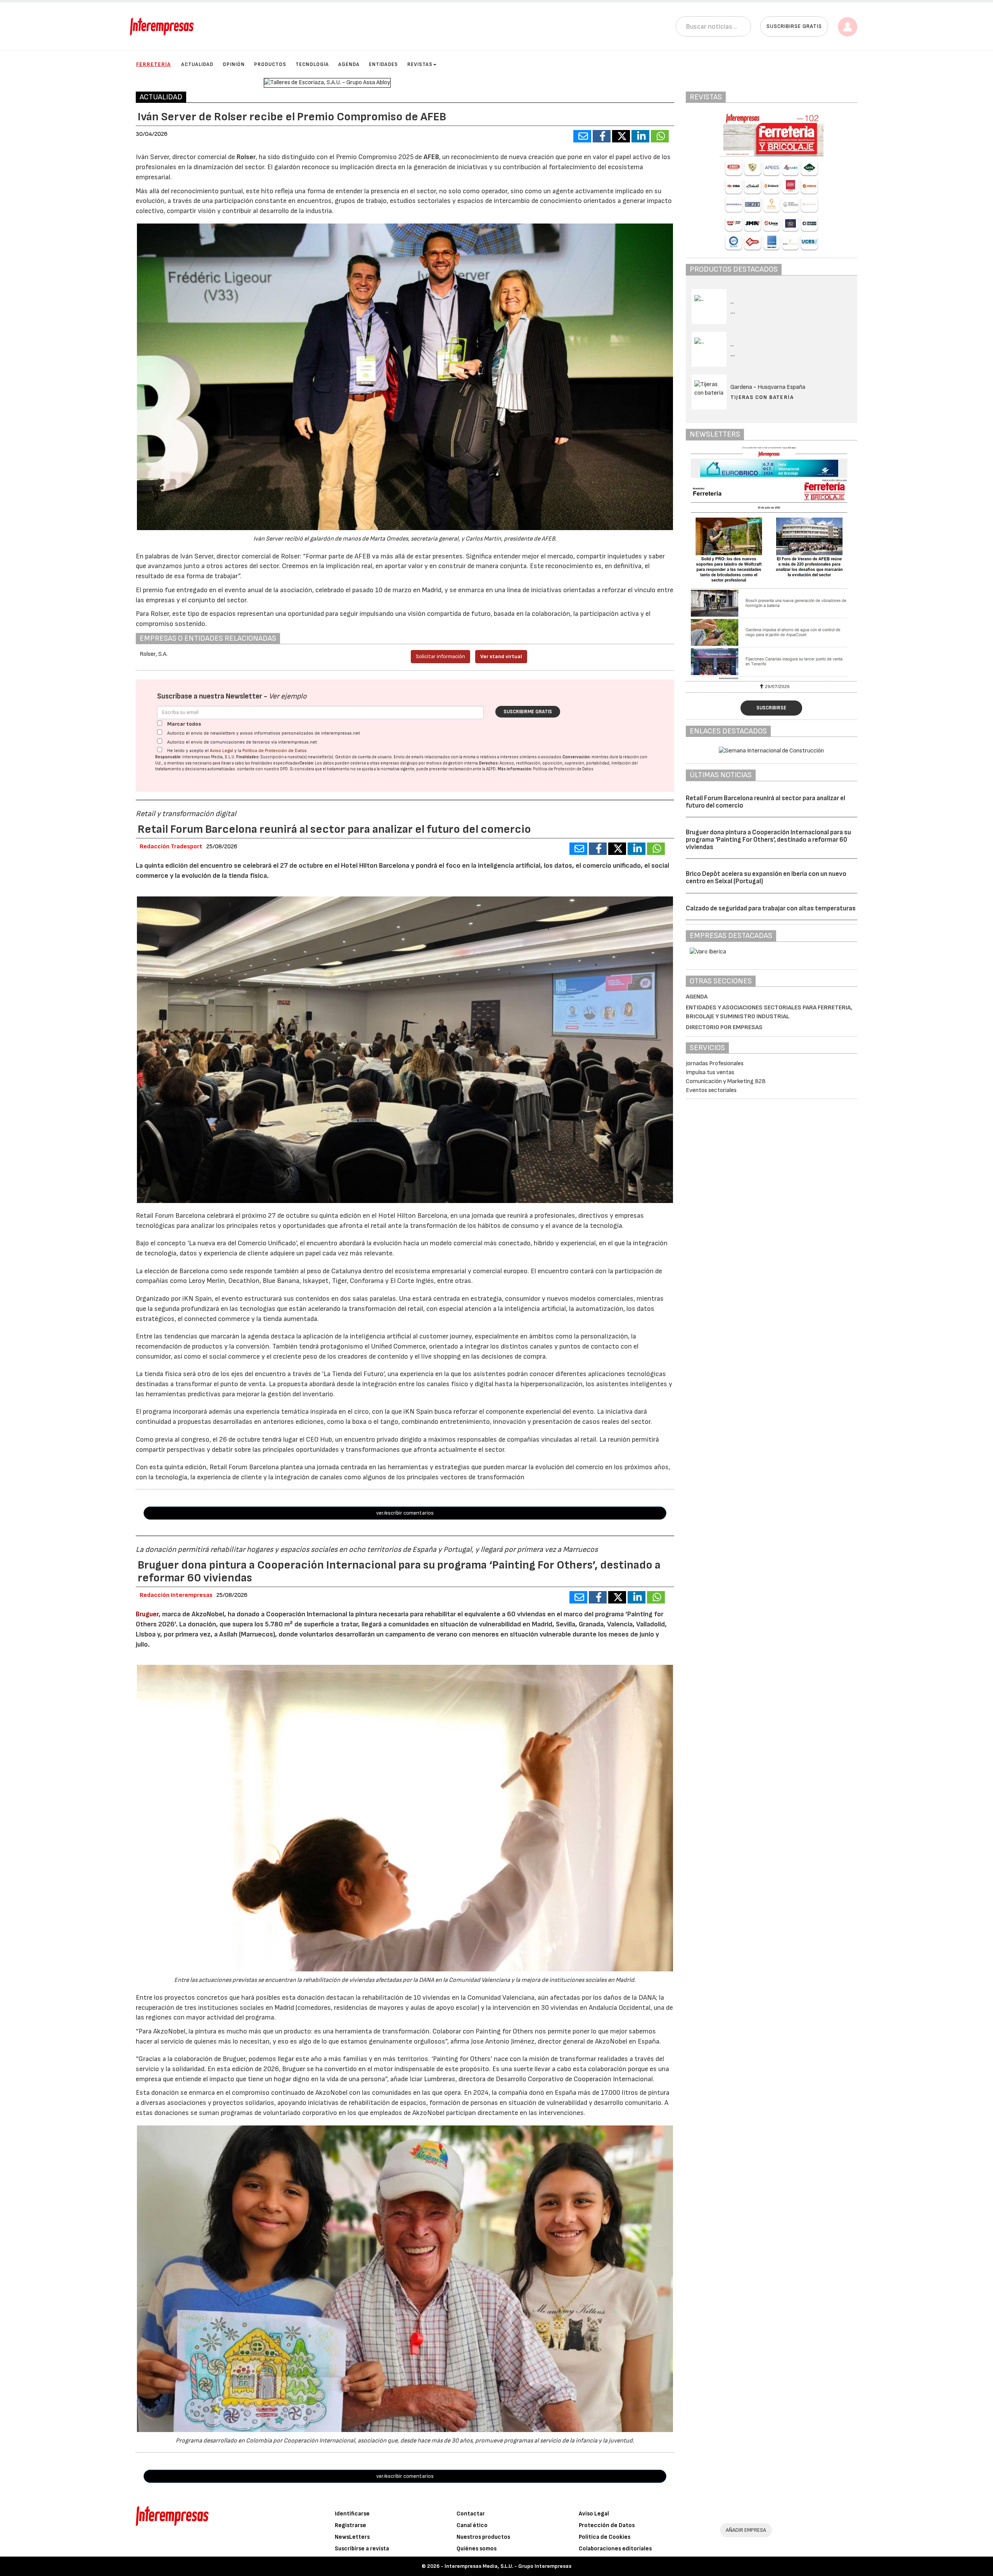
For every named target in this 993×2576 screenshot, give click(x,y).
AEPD (491, 769)
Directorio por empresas (724, 1027)
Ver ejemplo (288, 696)
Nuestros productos (483, 2537)
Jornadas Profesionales (715, 1064)
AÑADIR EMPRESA (746, 2530)
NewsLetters (352, 2537)
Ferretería (153, 64)
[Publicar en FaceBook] (602, 136)
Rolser (246, 157)
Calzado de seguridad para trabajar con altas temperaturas (771, 908)
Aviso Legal (221, 751)
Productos (270, 64)
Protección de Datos (607, 2525)
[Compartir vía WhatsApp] (660, 136)
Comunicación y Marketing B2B (726, 1081)
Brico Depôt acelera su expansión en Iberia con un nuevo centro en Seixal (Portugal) (766, 878)
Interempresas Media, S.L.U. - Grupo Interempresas (508, 2566)
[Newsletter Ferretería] (772, 563)
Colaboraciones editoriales (615, 2549)
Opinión (234, 64)
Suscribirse (771, 708)
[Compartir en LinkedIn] (640, 136)
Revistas (420, 64)
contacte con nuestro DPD (262, 769)
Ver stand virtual (501, 656)
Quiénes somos (477, 2549)
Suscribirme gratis (528, 712)
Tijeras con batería (762, 397)
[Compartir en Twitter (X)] (621, 136)
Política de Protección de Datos (275, 751)
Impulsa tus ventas (710, 1072)
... (733, 312)
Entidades (383, 64)
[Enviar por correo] (582, 136)
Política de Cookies (605, 2537)
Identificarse (352, 2514)
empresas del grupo (399, 763)
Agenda (349, 64)
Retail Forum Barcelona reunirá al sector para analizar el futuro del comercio (766, 802)
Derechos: (489, 763)
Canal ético (472, 2525)
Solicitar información (440, 656)
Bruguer (147, 1614)
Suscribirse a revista (362, 2549)
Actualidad (197, 64)
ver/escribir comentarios (405, 1513)
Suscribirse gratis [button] (794, 26)
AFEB (431, 157)
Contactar (471, 2514)
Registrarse (350, 2525)
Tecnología (312, 64)
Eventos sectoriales (711, 1090)
